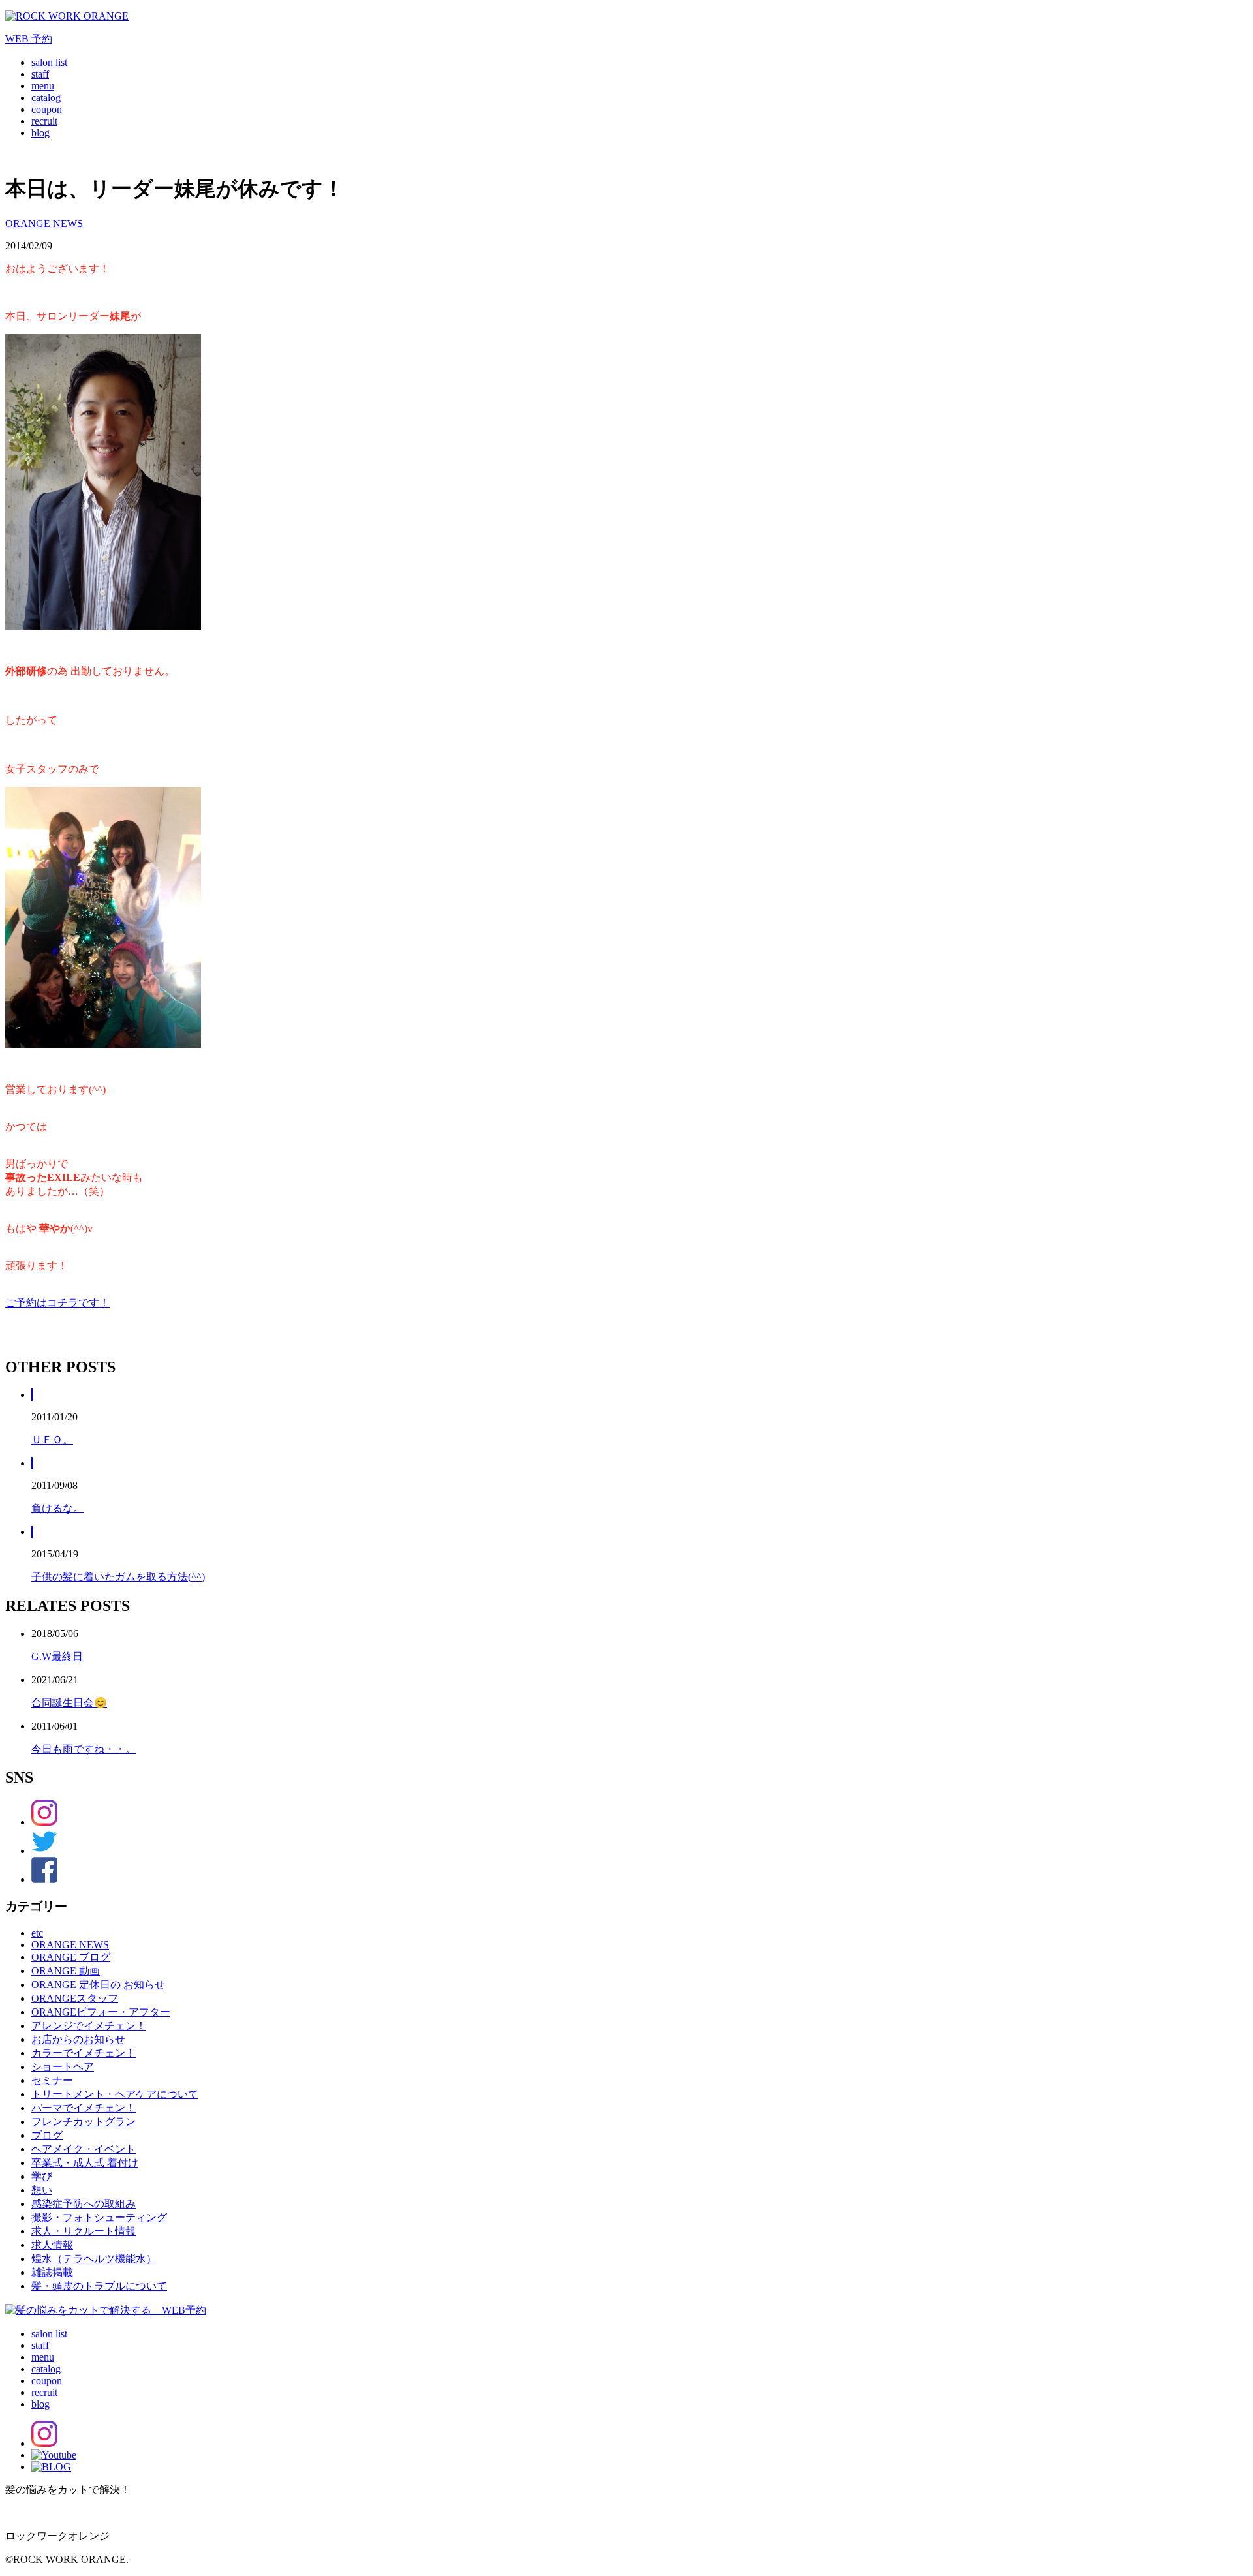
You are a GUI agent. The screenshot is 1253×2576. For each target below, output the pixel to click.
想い (42, 2190)
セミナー (52, 2080)
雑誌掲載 (52, 2272)
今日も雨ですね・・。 (84, 1749)
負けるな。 (57, 1508)
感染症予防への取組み (84, 2204)
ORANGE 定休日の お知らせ (98, 1985)
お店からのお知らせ (78, 2039)
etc (37, 1933)
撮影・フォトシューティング (99, 2217)
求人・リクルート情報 (84, 2231)
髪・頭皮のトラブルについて (99, 2286)
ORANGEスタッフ (75, 1998)
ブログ (47, 2135)
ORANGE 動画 (66, 1971)
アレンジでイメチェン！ (89, 2026)
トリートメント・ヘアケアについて (115, 2094)
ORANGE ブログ (71, 1957)
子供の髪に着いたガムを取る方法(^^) (118, 1577)
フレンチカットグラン (84, 2122)
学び (42, 2176)
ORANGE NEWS (44, 223)
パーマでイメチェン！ (84, 2108)
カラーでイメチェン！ (84, 2053)
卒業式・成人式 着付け (85, 2163)
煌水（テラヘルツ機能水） (94, 2259)
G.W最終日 (57, 1656)
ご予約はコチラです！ (57, 1303)
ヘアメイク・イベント (84, 2149)
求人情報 (52, 2245)
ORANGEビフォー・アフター (101, 2012)
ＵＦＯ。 (52, 1440)
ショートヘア (63, 2067)
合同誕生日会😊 (69, 1703)
